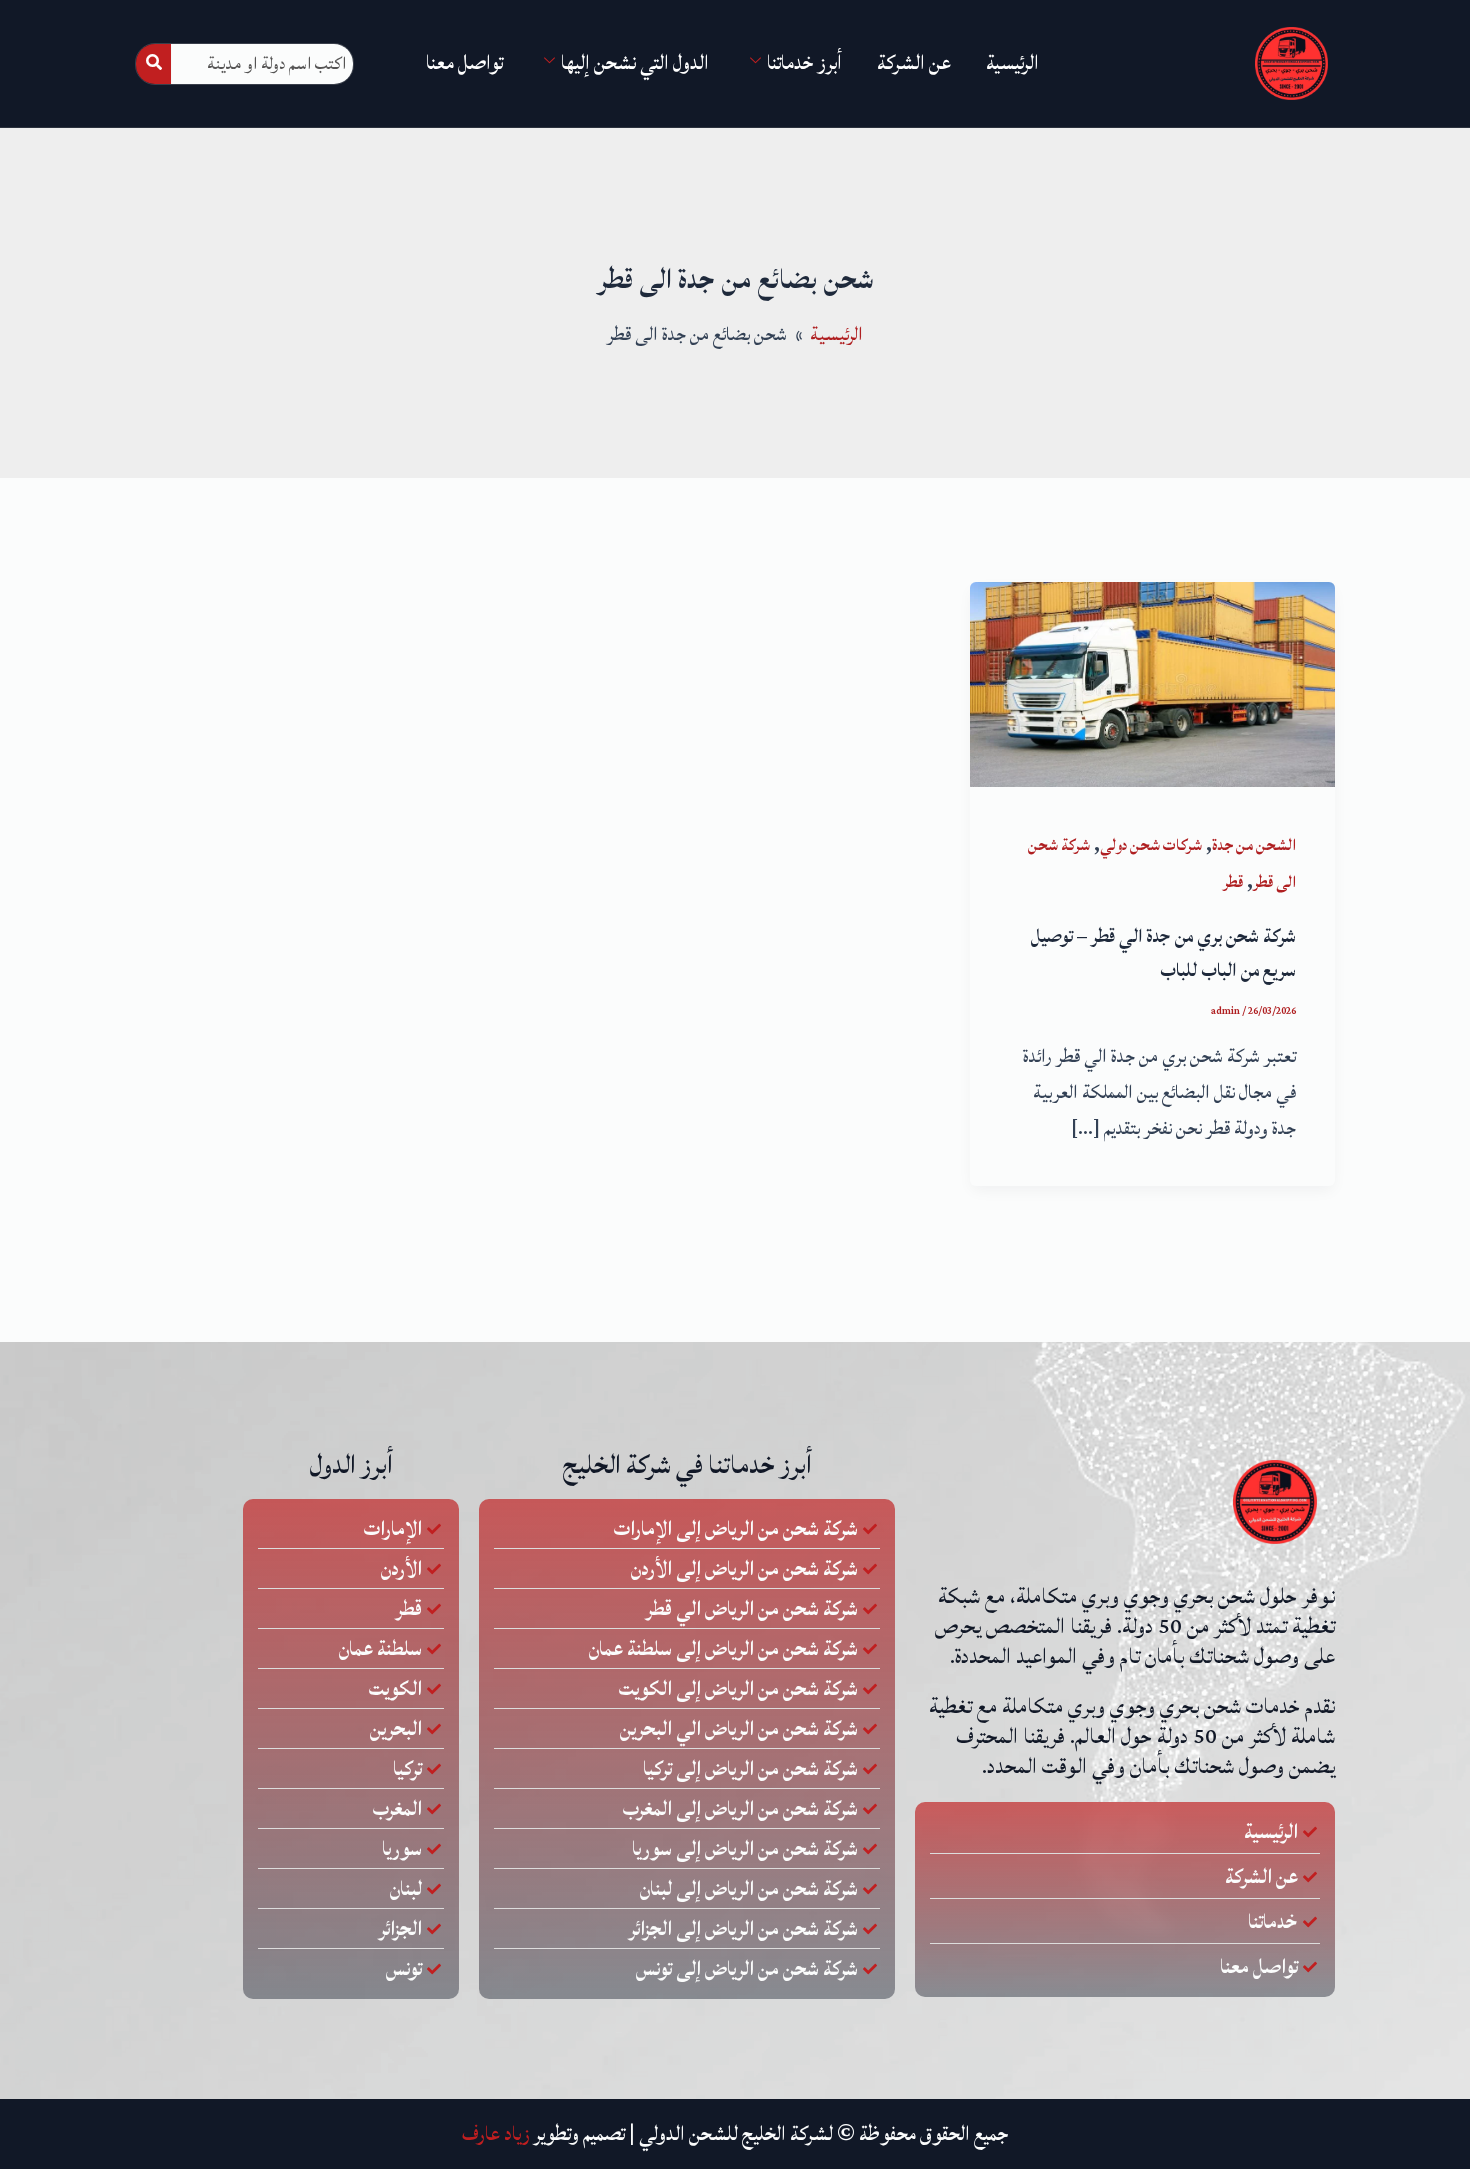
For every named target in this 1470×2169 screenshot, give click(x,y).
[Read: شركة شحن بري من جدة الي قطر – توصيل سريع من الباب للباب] (1152, 683)
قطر (1233, 882)
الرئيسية (1012, 63)
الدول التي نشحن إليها (635, 63)
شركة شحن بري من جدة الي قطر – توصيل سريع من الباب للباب (1163, 953)
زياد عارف (496, 2134)
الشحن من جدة (1254, 845)
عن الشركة (914, 63)
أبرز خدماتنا (804, 63)
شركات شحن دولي (1151, 845)
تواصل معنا (464, 63)
